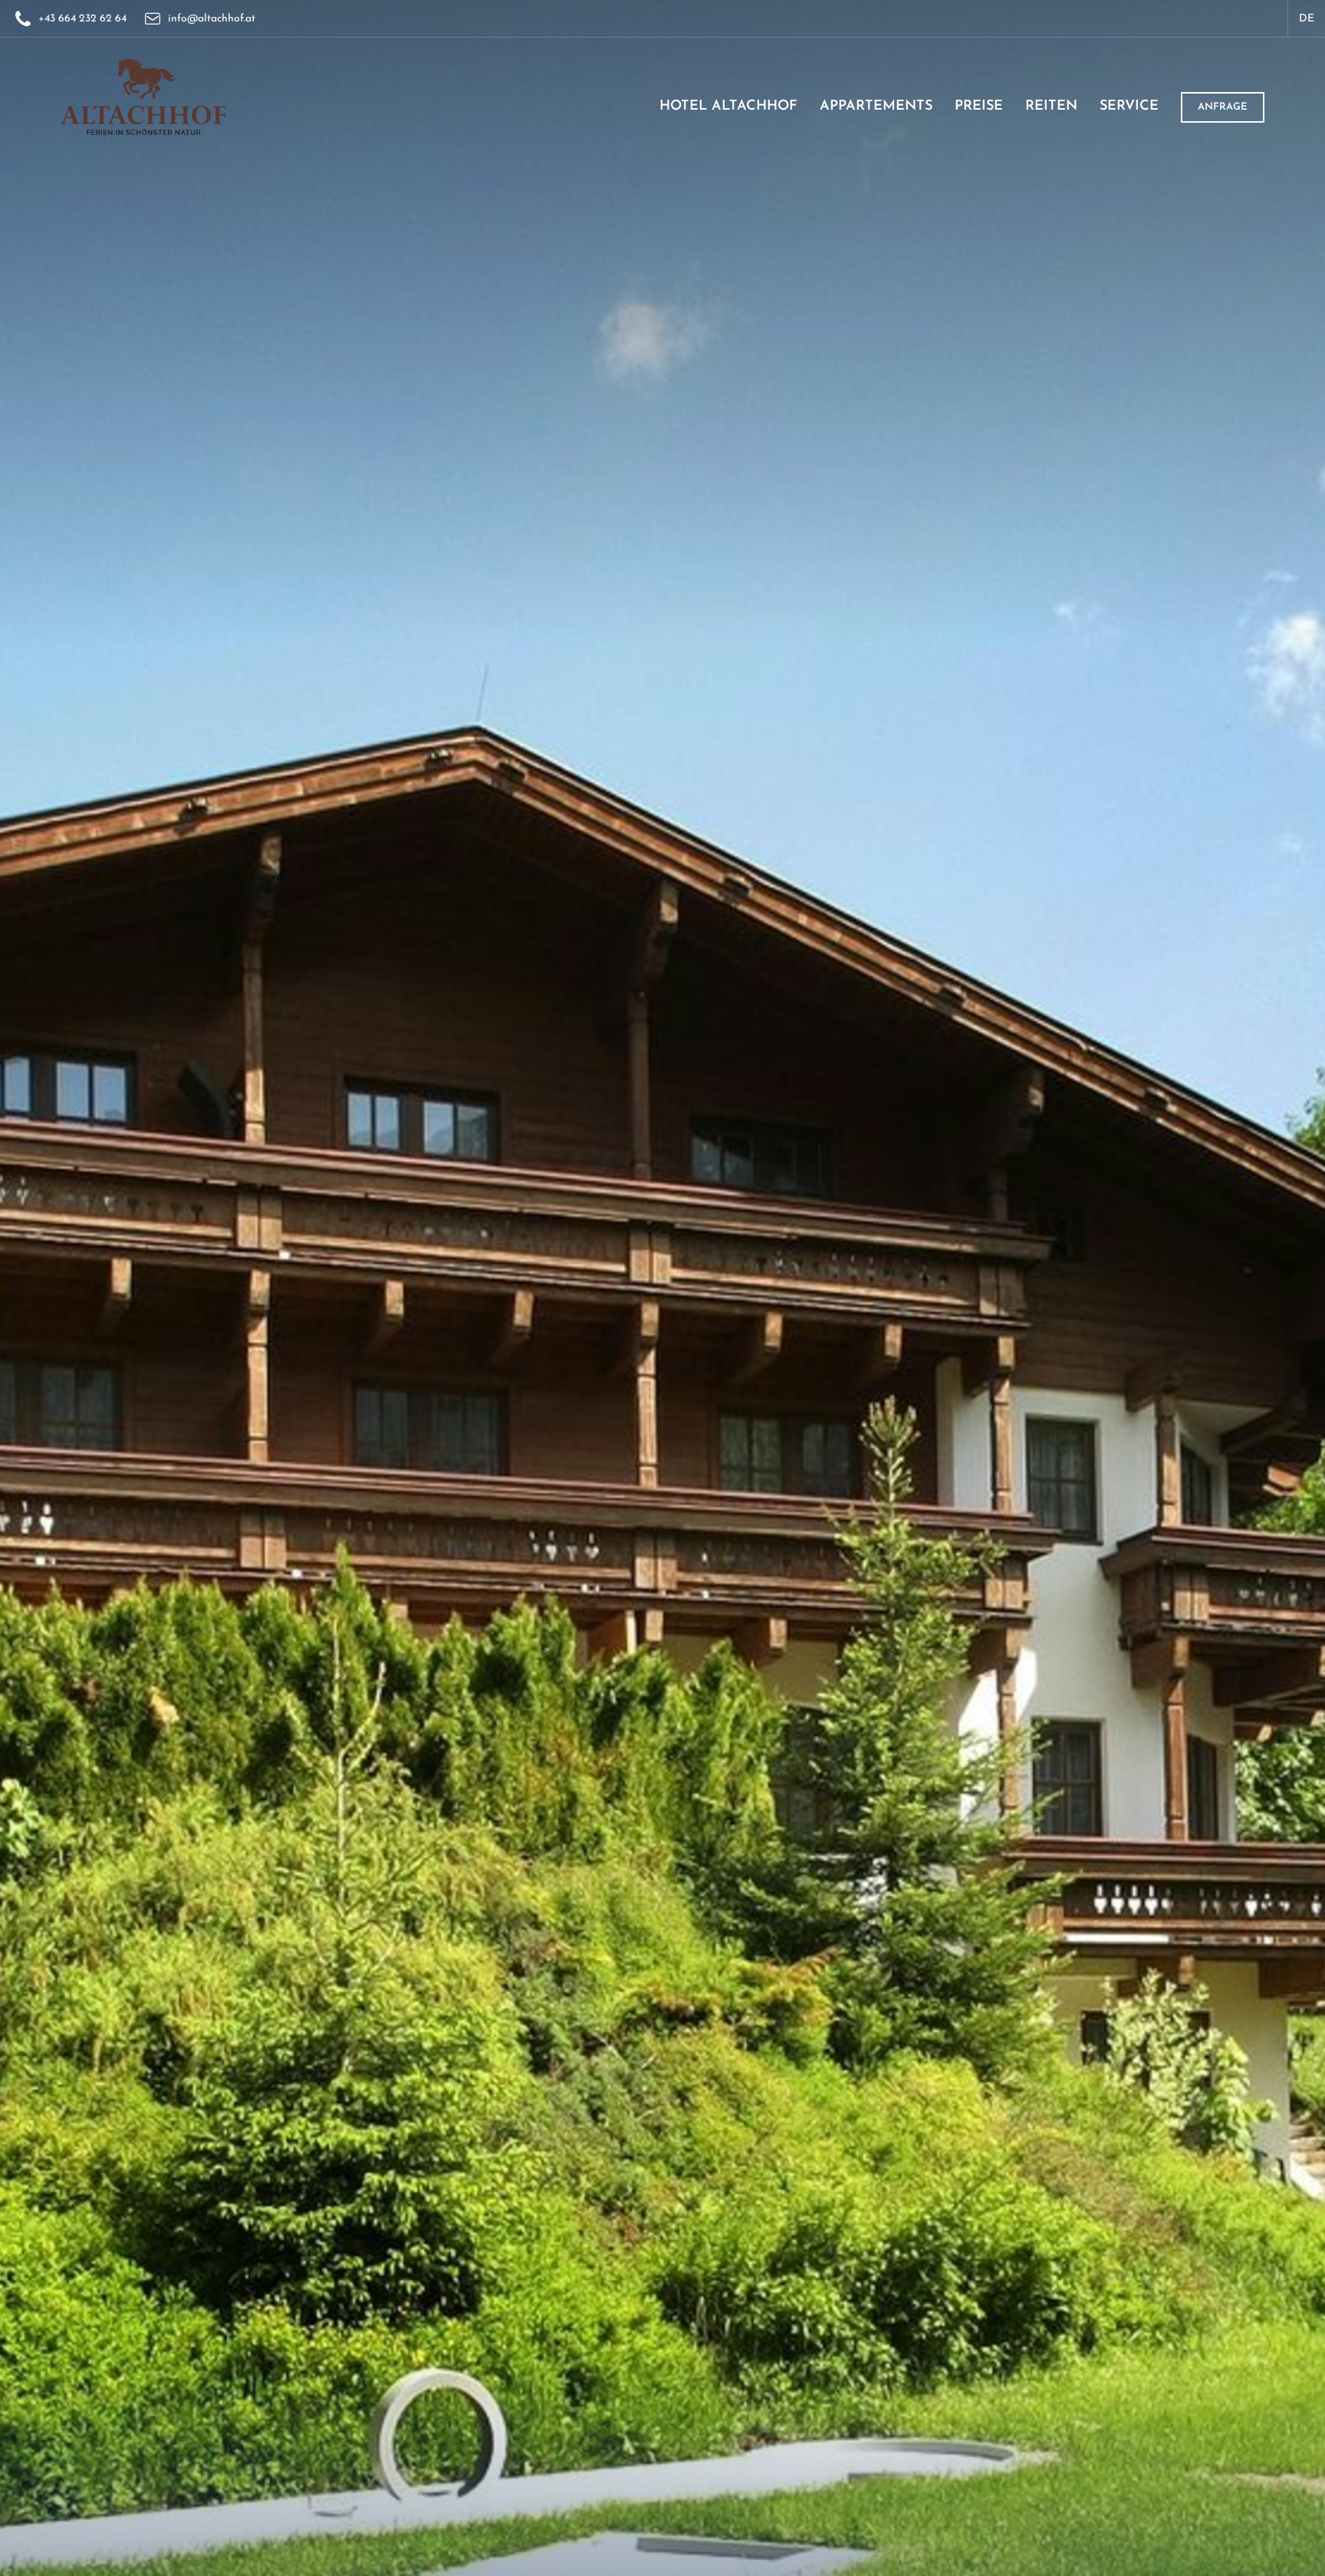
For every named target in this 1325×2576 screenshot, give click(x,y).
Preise (979, 107)
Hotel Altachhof (728, 107)
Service (1129, 107)
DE (1307, 19)
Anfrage (1223, 107)
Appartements (876, 107)
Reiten (1051, 107)
